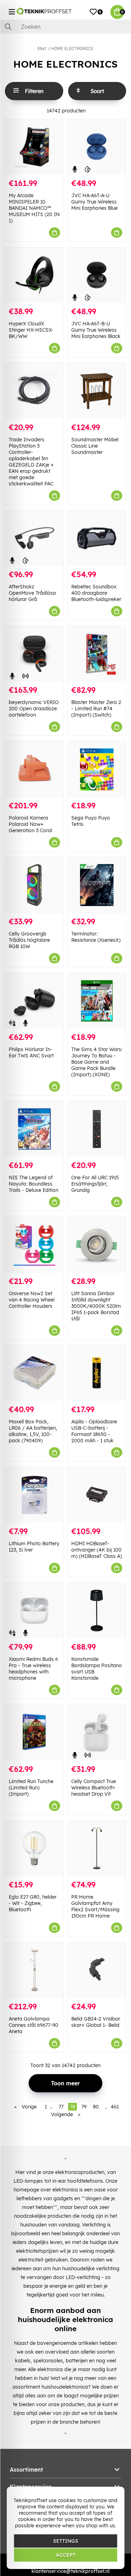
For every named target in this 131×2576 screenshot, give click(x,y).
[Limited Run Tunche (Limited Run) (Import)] (34, 1732)
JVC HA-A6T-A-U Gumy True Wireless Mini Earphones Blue (94, 202)
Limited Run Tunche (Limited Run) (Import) (31, 1788)
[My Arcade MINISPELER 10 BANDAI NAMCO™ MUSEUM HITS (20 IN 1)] (34, 147)
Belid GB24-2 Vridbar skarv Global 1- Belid (96, 2022)
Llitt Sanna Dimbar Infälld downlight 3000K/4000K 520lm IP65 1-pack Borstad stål (96, 1306)
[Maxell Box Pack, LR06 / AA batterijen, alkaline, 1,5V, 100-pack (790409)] (34, 1373)
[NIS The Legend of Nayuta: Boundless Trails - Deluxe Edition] (34, 1129)
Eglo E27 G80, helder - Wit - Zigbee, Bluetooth (33, 1903)
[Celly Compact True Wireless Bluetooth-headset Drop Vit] (97, 1732)
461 (115, 2107)
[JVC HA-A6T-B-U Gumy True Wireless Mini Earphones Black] (97, 275)
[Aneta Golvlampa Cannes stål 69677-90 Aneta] (34, 1970)
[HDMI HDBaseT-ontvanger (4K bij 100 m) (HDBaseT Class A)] (97, 1495)
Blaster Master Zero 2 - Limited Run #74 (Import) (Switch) (96, 709)
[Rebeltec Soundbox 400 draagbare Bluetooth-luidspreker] (97, 538)
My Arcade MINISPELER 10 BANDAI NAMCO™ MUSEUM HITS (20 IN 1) (34, 208)
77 (61, 2107)
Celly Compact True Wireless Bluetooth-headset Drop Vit (94, 1788)
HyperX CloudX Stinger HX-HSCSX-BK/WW (31, 330)
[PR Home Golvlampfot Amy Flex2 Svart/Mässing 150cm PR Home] (97, 1848)
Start (42, 49)
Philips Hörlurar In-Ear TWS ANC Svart (31, 1052)
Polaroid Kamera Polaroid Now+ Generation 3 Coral (30, 824)
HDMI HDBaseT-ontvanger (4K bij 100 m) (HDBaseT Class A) (97, 1550)
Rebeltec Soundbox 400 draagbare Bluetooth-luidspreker (96, 593)
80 (96, 2107)
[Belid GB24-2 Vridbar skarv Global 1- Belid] (97, 1970)
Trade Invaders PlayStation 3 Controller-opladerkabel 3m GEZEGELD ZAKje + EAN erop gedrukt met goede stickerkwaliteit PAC (31, 462)
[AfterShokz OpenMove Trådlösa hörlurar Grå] (34, 538)
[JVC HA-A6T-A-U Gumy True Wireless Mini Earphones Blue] (97, 147)
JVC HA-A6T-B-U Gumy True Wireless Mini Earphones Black (96, 330)
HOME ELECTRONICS (72, 49)
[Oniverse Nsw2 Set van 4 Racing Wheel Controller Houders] (34, 1245)
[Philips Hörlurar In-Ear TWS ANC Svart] (34, 1001)
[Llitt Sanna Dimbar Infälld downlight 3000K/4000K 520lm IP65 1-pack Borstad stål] (97, 1245)
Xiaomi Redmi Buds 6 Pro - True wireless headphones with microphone (33, 1669)
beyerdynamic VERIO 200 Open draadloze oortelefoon (34, 709)
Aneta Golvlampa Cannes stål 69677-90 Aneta (34, 2025)
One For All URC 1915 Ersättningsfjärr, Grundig (95, 1184)
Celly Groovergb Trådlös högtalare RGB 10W (29, 940)
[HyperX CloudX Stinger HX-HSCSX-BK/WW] (34, 275)
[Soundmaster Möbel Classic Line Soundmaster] (97, 391)
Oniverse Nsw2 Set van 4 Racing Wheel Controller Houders (32, 1300)
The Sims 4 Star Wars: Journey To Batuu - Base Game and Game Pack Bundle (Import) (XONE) (97, 1062)
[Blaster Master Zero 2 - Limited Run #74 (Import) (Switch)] (97, 654)
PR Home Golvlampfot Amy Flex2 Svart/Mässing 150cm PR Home (95, 1906)
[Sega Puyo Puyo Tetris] (97, 769)
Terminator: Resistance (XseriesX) (96, 937)
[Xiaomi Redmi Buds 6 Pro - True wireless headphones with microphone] (34, 1611)
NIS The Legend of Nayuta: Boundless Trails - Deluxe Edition (34, 1184)
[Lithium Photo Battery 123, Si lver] (34, 1495)
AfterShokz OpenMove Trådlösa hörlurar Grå (32, 593)
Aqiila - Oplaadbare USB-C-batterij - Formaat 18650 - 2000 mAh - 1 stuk (94, 1431)
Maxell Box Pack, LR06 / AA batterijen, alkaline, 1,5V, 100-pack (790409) (33, 1431)
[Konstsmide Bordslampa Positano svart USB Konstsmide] (97, 1611)
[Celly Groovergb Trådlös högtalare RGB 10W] (34, 885)
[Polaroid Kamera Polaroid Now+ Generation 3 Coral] (34, 769)
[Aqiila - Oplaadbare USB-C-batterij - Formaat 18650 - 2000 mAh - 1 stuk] (97, 1373)
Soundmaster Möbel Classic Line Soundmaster (95, 446)
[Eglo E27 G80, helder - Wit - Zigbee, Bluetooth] (34, 1848)
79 (84, 2107)
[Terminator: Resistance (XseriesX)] (97, 885)
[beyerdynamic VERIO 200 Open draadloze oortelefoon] (34, 654)
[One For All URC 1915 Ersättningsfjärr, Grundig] (97, 1129)
